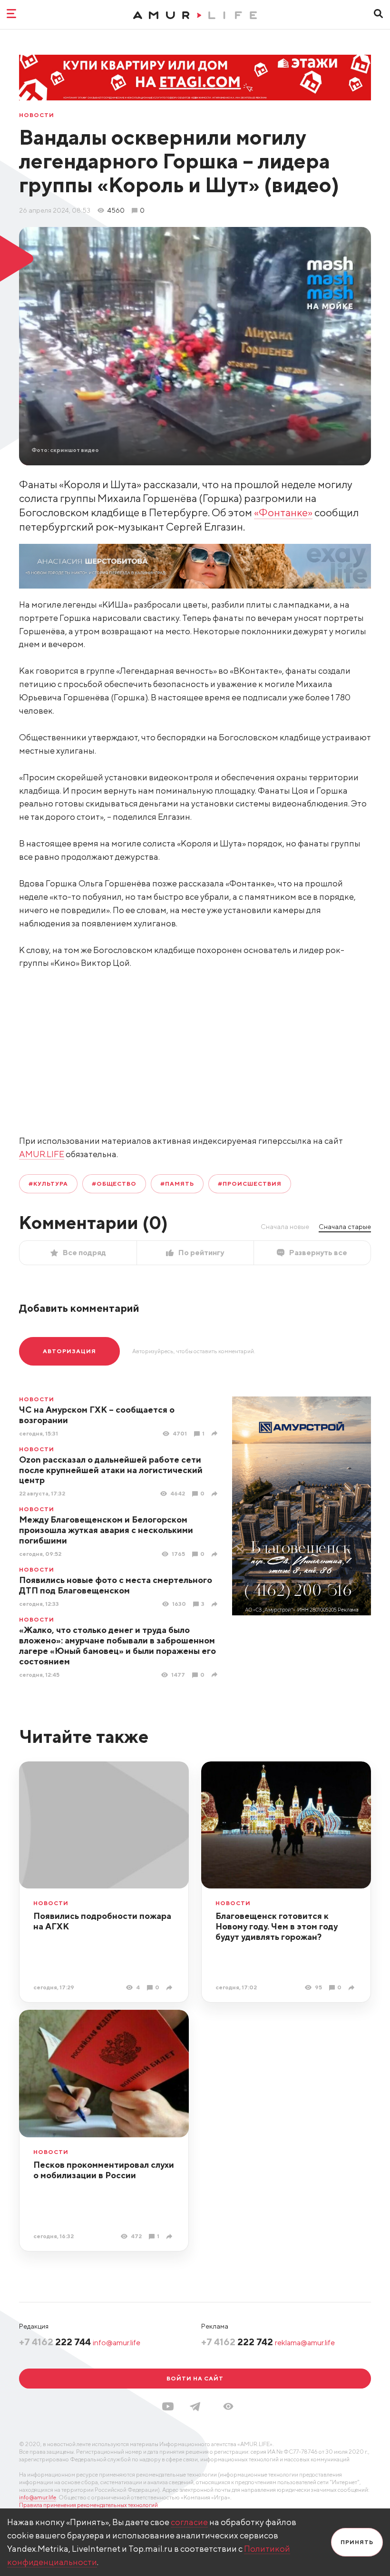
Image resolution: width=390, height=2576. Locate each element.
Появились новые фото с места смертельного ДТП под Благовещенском (116, 1585)
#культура (48, 1184)
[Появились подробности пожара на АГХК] (171, 1988)
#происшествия (249, 1184)
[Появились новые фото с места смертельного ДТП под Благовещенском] (216, 1604)
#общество (114, 1184)
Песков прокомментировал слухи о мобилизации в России (104, 2170)
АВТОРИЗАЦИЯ (69, 1351)
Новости (37, 115)
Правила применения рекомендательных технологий (88, 2505)
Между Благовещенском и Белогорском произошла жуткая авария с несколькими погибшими (106, 1530)
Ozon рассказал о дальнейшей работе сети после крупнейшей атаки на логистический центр (111, 1470)
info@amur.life (117, 2343)
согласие (189, 2522)
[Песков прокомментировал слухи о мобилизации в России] (171, 2237)
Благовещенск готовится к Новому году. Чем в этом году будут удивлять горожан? (277, 1926)
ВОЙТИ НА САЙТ (195, 2378)
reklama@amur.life (305, 2343)
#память (177, 1184)
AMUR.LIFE (42, 1154)
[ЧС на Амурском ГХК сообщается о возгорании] (216, 1433)
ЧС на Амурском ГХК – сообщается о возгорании (97, 1415)
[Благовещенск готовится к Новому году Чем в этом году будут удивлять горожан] (353, 1988)
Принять (357, 2542)
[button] (228, 2406)
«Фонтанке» (283, 512)
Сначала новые (285, 1227)
